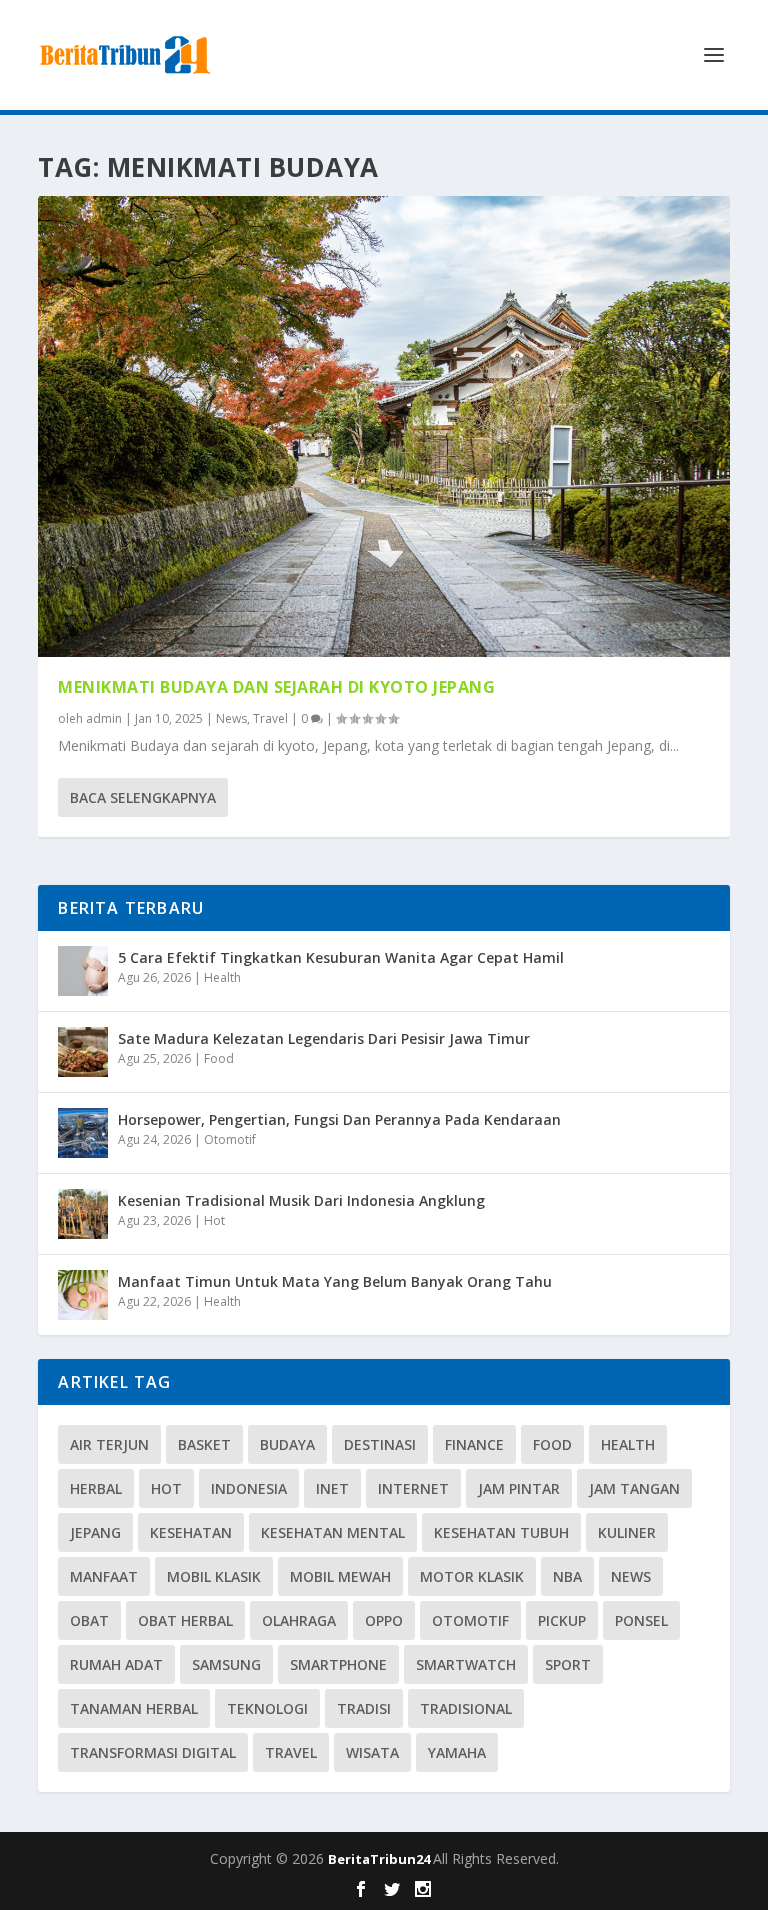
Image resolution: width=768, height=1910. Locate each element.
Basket (204, 1444)
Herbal (96, 1488)
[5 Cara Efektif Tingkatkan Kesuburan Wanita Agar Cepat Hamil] (83, 971)
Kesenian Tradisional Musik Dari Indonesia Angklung (301, 1200)
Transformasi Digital (153, 1752)
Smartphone (338, 1664)
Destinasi (380, 1444)
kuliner (627, 1532)
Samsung (226, 1664)
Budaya (287, 1444)
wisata (372, 1752)
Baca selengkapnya (143, 797)
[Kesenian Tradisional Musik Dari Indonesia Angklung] (83, 1214)
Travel (270, 718)
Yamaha (457, 1752)
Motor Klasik (472, 1576)
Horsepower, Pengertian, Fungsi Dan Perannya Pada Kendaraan (339, 1119)
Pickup (562, 1620)
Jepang (95, 1532)
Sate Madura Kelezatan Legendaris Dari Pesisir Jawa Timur (324, 1038)
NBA (567, 1576)
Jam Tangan (634, 1488)
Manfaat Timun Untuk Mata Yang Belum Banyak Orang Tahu (335, 1281)
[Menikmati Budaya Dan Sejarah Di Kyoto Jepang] (383, 426)
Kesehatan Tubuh (501, 1532)
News (231, 718)
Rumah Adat (116, 1664)
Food (219, 1058)
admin (104, 718)
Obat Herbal (185, 1620)
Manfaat (104, 1576)
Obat (89, 1620)
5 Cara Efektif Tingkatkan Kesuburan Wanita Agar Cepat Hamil (341, 957)
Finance (474, 1444)
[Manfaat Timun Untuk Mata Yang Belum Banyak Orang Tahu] (83, 1295)
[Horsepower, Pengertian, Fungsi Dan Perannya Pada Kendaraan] (83, 1133)
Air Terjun (109, 1444)
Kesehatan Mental (333, 1532)
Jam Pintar (519, 1488)
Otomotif (230, 1139)
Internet (413, 1488)
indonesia (249, 1488)
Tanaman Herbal (134, 1708)
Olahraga (299, 1620)
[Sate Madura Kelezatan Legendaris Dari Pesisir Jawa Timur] (83, 1052)
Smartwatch (466, 1664)
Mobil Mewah (340, 1576)
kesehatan (191, 1532)
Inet (332, 1488)
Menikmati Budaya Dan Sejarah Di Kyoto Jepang (276, 687)
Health (222, 977)
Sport (568, 1664)
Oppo (384, 1620)
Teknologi (267, 1708)
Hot (214, 1220)
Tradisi (364, 1708)
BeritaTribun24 (380, 1859)
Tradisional (466, 1708)
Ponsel (641, 1620)
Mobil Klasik (214, 1576)
